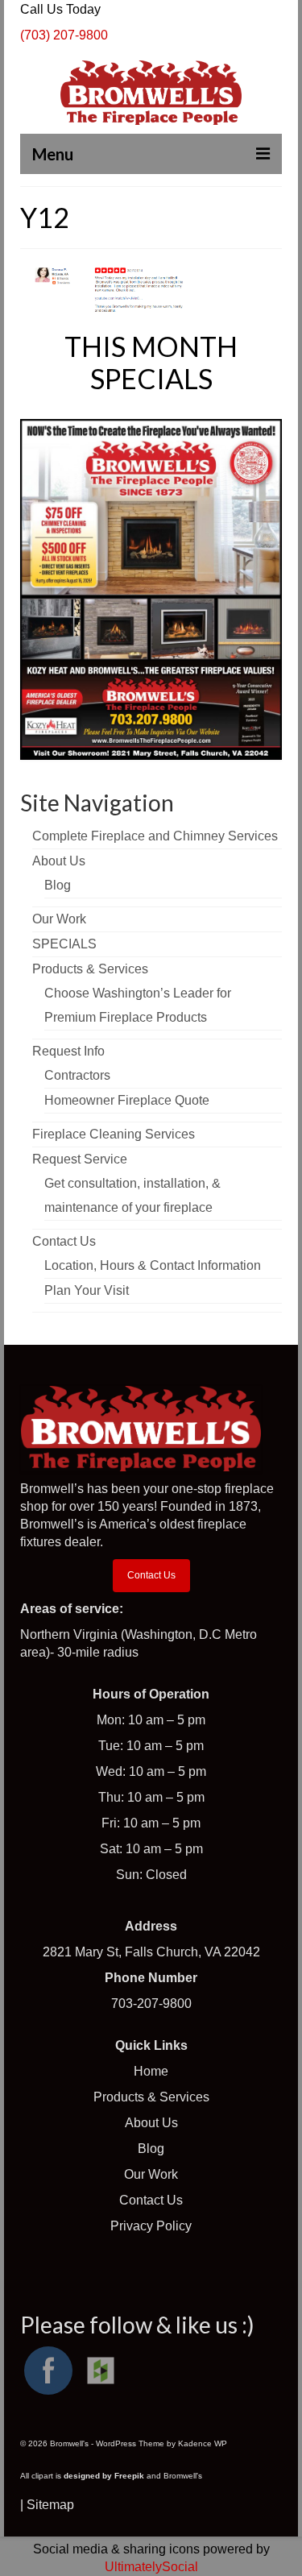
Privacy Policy (151, 2226)
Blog (151, 2149)
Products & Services (151, 2097)
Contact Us (151, 1575)
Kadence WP (203, 2443)
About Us (151, 2123)
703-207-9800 (151, 2004)
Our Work (151, 2174)
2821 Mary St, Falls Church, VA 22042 (151, 1952)
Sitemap (50, 2505)
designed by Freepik (104, 2476)
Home (151, 2071)
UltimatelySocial (151, 2567)
